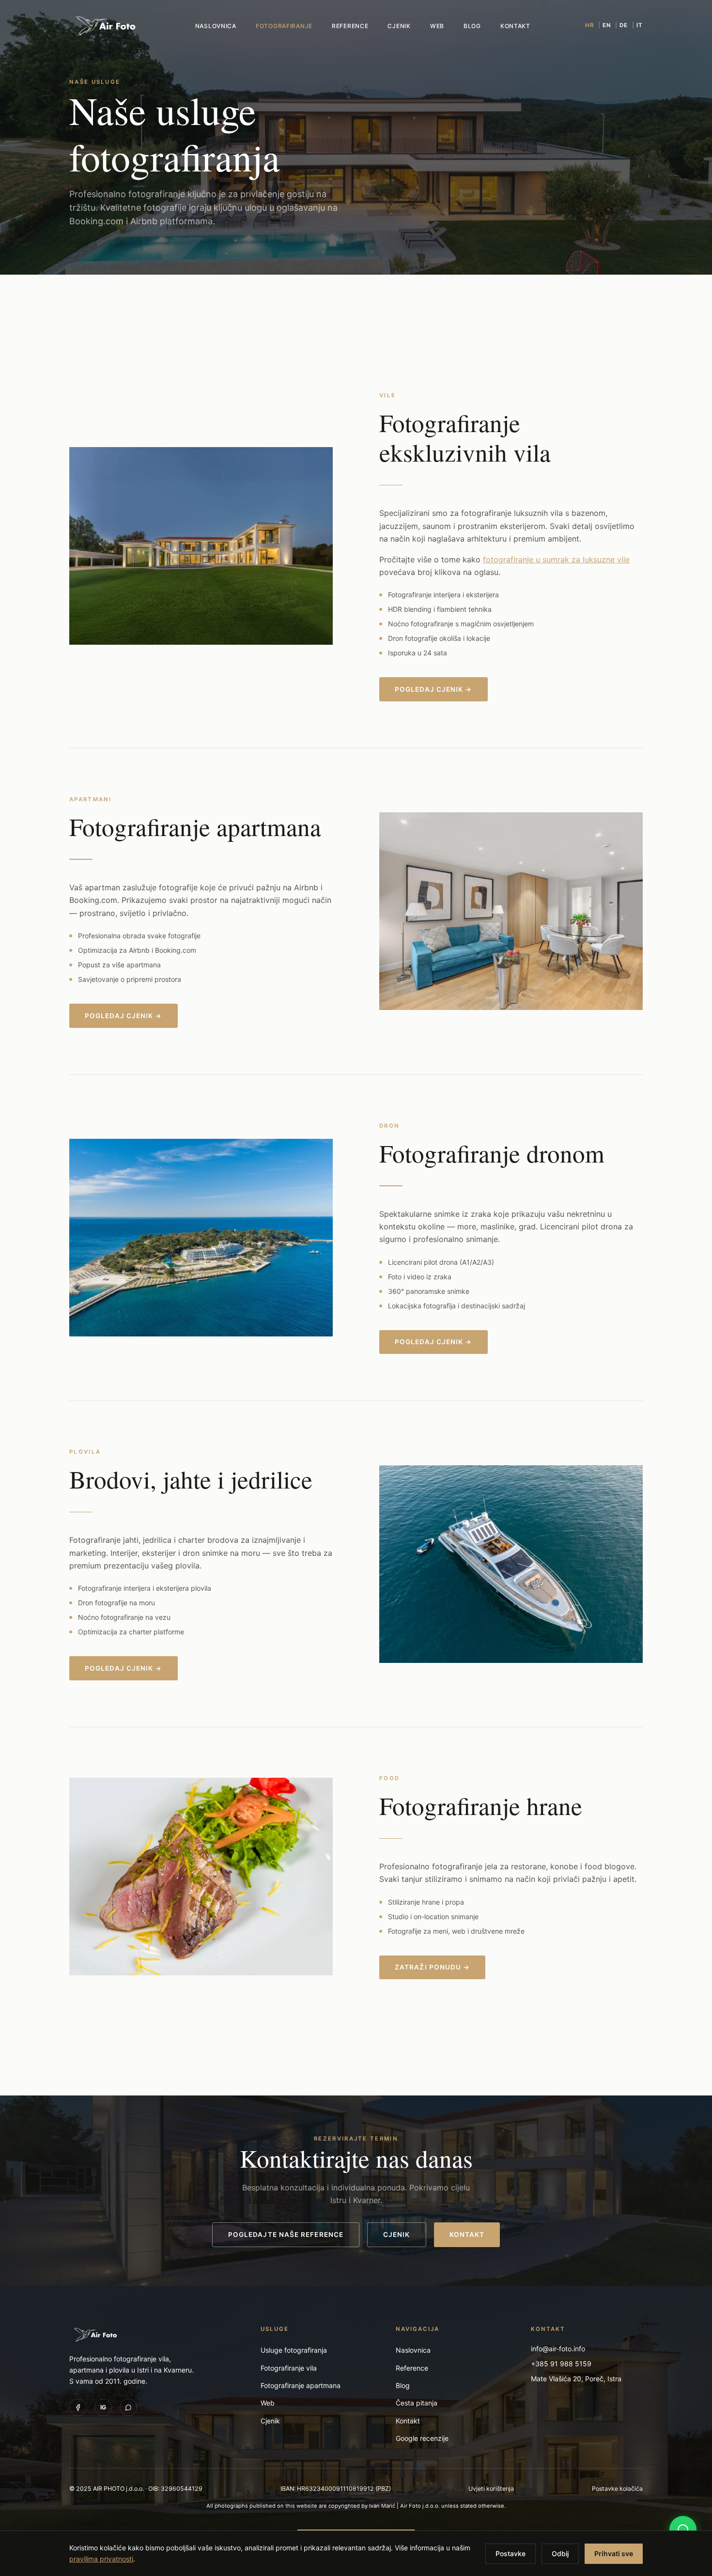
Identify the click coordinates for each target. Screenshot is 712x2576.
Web (437, 26)
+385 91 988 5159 (561, 2364)
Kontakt (515, 26)
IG (103, 2407)
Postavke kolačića (617, 2489)
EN (607, 25)
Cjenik (399, 26)
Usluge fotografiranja (294, 2350)
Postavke (511, 2553)
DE (624, 25)
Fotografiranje (284, 26)
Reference (350, 26)
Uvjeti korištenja (491, 2489)
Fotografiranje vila (289, 2368)
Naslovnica (216, 26)
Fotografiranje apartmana (301, 2385)
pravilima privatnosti (101, 2558)
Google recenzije (422, 2438)
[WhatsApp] (128, 2407)
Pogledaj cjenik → (433, 689)
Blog (472, 26)
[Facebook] (78, 2407)
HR (589, 25)
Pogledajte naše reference (286, 2235)
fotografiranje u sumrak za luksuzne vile (556, 559)
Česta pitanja (417, 2403)
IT (640, 25)
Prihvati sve (614, 2553)
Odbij (560, 2553)
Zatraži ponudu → (432, 1967)
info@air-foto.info (558, 2349)
